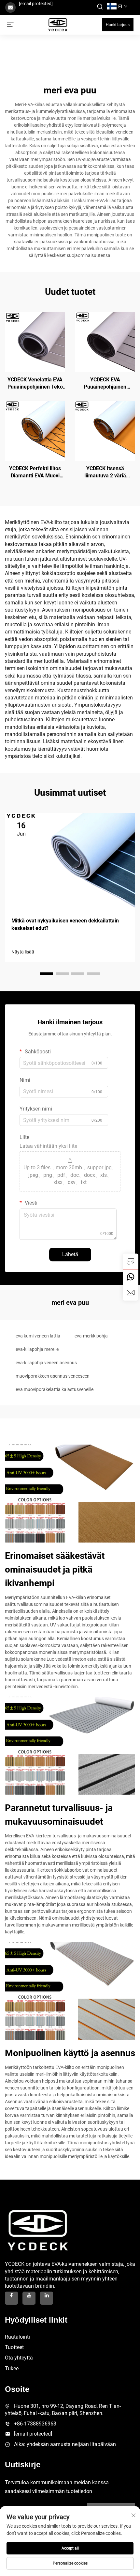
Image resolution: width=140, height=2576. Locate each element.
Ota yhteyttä (19, 2358)
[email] (131, 1293)
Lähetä (70, 1254)
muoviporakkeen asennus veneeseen (53, 1376)
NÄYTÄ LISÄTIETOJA (35, 342)
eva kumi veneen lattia (38, 1336)
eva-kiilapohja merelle (37, 1349)
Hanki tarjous (118, 25)
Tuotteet (14, 2347)
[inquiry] (131, 1261)
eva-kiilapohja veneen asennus (46, 1363)
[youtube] (29, 2298)
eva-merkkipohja (91, 1336)
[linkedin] (47, 2298)
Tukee (12, 2368)
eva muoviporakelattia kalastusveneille (55, 1389)
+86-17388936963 (35, 2424)
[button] (47, 974)
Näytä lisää (23, 952)
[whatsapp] (131, 1277)
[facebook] (11, 2298)
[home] (58, 24)
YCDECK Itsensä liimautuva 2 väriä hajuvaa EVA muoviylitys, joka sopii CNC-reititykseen (105, 472)
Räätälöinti (17, 2337)
